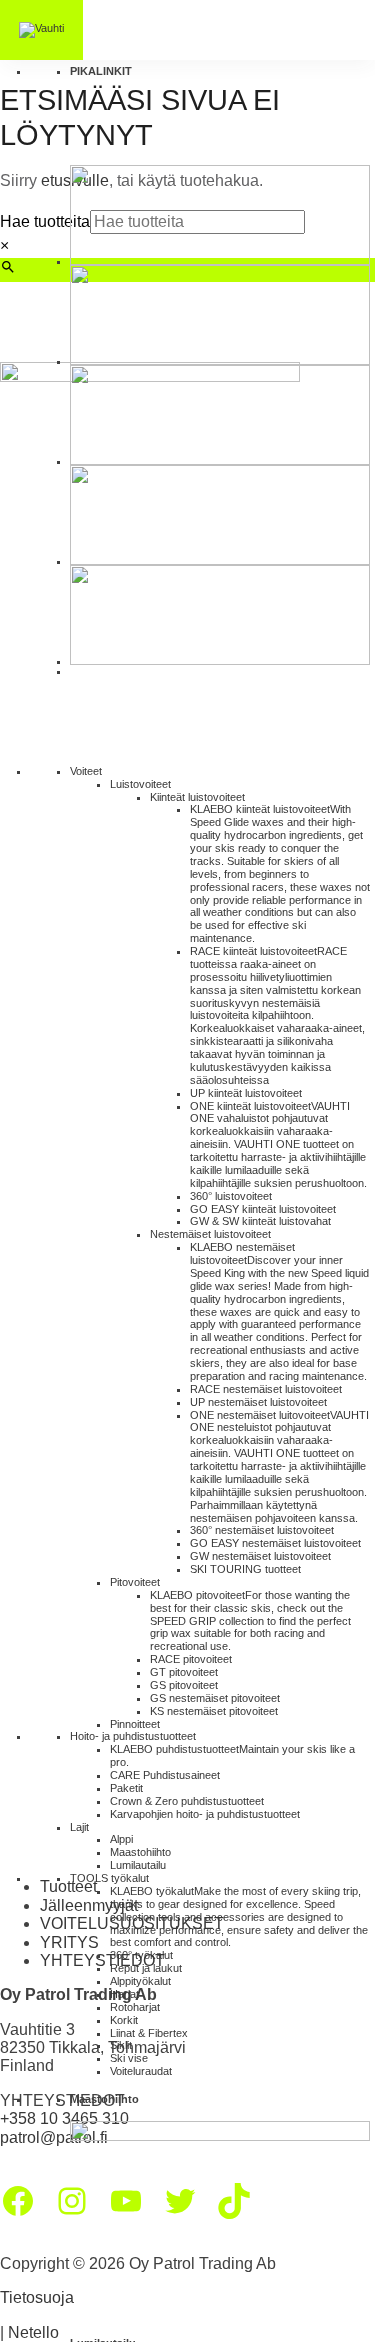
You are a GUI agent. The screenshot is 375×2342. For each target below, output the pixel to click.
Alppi (121, 1839)
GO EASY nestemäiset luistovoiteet (275, 1543)
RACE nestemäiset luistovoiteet (266, 1389)
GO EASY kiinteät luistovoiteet (263, 1209)
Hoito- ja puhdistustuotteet (133, 1736)
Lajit (79, 1827)
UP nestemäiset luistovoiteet (258, 1402)
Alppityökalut (140, 1981)
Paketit (126, 1788)
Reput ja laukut (146, 1968)
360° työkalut (141, 1955)
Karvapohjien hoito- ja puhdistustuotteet (205, 1814)
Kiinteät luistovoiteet (197, 797)
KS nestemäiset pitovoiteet (214, 1711)
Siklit (121, 2045)
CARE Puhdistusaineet (165, 1775)
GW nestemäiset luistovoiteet (260, 1556)
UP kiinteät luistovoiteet (246, 1093)
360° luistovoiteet (231, 1196)
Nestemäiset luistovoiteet (210, 1234)
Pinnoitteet (135, 1724)
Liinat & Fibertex (149, 2033)
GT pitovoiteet (184, 1672)
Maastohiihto (140, 1852)
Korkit (124, 2020)
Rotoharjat (135, 2007)
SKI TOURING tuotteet (245, 1569)
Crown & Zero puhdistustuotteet (187, 1801)
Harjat (124, 1994)
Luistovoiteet (140, 784)
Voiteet (86, 771)
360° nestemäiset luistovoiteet (262, 1530)
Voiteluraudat (141, 2071)
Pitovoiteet (135, 1582)
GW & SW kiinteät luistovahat (260, 1221)
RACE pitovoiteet (191, 1659)
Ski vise (129, 2058)
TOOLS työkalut (109, 1878)
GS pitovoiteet (184, 1685)
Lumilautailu (138, 1865)
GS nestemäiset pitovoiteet (215, 1698)
